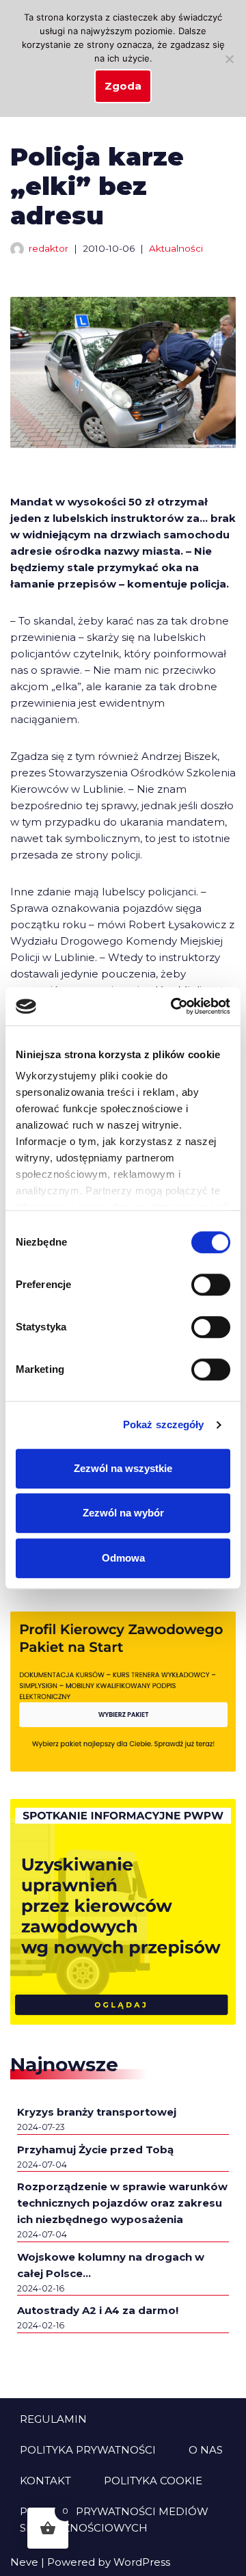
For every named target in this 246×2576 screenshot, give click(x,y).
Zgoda (123, 86)
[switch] (211, 1285)
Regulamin (53, 2419)
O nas (206, 2450)
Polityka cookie (153, 2481)
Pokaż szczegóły (164, 1424)
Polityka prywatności (88, 2450)
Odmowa (123, 1558)
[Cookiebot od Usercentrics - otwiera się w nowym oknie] (174, 1006)
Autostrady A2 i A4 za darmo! (98, 2310)
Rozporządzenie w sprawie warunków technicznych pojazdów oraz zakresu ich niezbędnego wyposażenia (122, 2203)
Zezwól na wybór (123, 1513)
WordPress (142, 2562)
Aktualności (176, 248)
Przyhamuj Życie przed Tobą (95, 2150)
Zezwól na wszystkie (123, 1468)
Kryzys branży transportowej (97, 2112)
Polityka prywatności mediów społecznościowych (114, 2520)
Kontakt (45, 2481)
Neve (24, 2562)
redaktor (49, 248)
